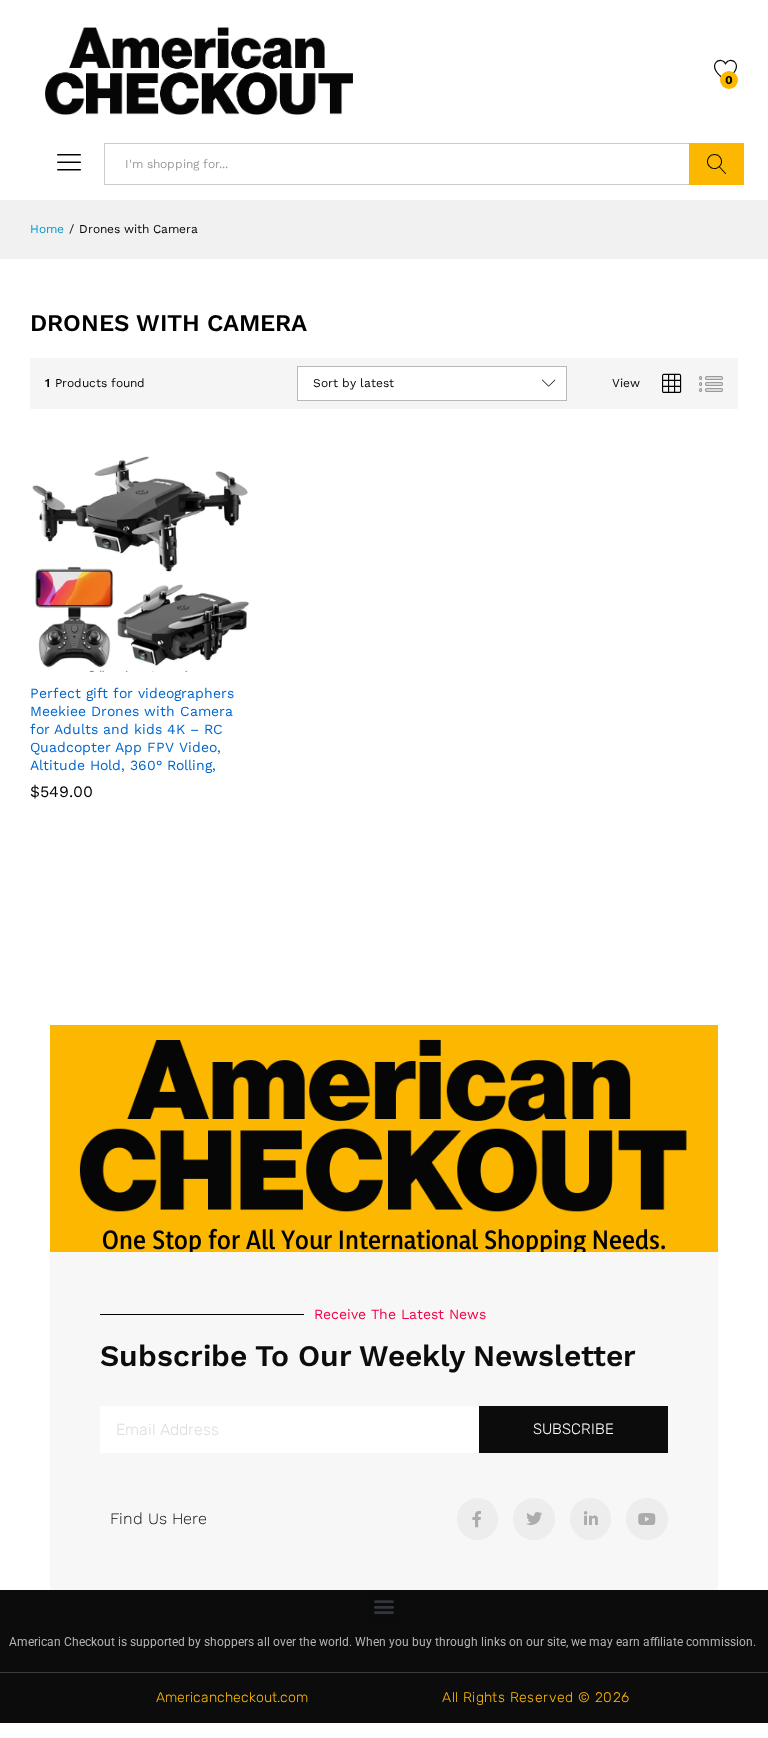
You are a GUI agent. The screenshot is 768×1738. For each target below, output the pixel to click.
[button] (384, 1606)
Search (716, 164)
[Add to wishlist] (184, 660)
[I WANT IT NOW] (92, 660)
